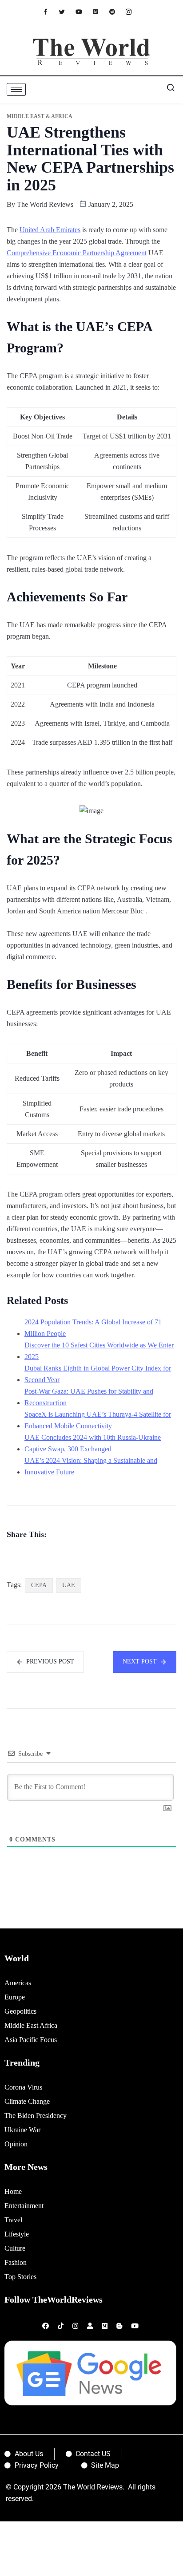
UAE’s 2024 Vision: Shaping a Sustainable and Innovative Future (91, 1466)
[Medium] (100, 11)
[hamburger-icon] (16, 89)
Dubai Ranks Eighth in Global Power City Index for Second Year (98, 1374)
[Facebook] (50, 11)
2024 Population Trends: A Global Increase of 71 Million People (93, 1328)
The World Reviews (45, 204)
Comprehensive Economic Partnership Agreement (77, 253)
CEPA (39, 1585)
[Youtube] (83, 11)
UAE (69, 1585)
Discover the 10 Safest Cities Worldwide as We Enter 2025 (99, 1351)
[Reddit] (117, 11)
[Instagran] (133, 11)
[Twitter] (66, 11)
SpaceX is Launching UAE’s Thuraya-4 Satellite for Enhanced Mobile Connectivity (98, 1420)
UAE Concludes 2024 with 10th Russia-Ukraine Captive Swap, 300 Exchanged (93, 1443)
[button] (167, 90)
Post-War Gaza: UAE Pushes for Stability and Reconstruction (89, 1397)
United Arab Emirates (50, 230)
